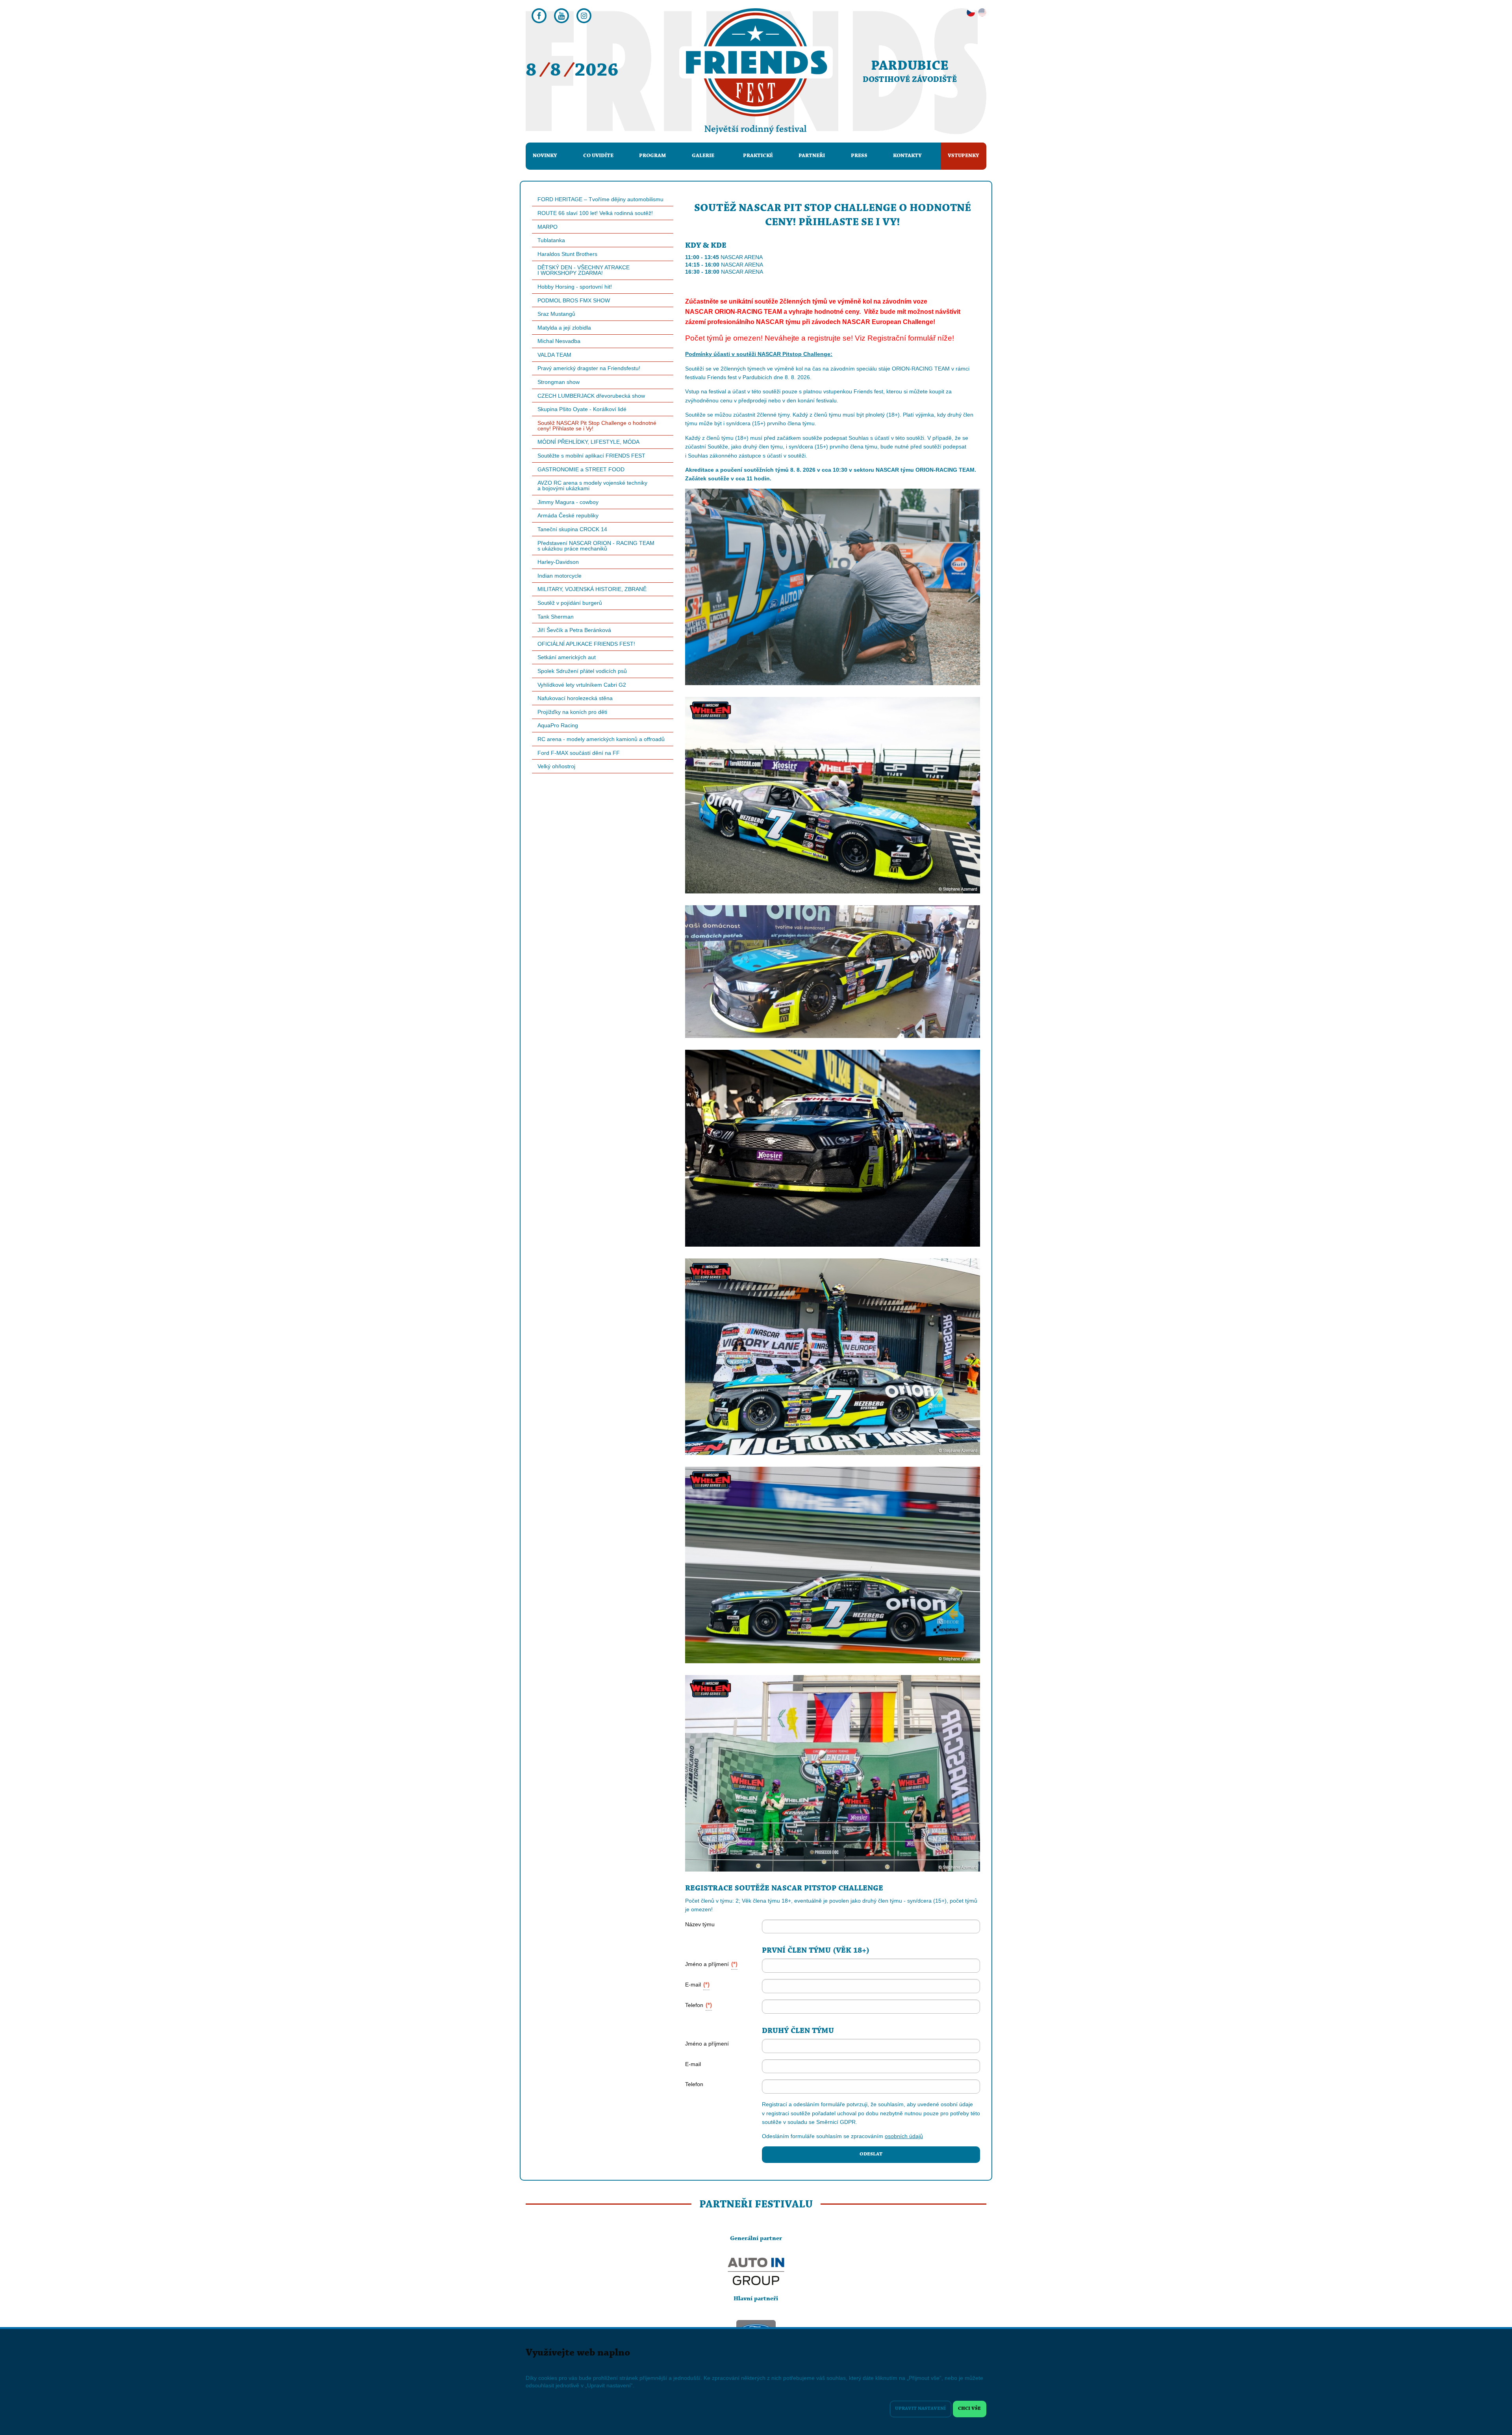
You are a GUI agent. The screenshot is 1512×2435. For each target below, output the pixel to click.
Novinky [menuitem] (545, 156)
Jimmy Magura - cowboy (568, 502)
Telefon (699, 2005)
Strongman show (559, 382)
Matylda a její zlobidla (564, 328)
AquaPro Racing (558, 725)
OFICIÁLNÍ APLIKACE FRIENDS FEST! (586, 644)
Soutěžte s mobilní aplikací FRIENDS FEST (591, 456)
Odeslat (871, 2154)
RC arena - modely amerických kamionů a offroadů (601, 739)
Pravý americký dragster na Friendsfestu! (589, 368)
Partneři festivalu (756, 2205)
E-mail (697, 1984)
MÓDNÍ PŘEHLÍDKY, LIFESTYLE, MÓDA (588, 442)
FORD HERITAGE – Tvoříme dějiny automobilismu (600, 199)
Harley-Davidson (558, 562)
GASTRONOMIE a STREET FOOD (581, 469)
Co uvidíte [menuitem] (598, 156)
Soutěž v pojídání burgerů (570, 603)
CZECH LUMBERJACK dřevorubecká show (591, 396)
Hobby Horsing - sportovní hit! (575, 287)
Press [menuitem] (859, 156)
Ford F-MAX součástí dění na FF (579, 753)
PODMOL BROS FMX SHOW (574, 300)
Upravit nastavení (920, 2409)
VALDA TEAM (554, 355)
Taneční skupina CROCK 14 (572, 529)
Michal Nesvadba (559, 341)
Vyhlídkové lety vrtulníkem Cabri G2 (582, 685)
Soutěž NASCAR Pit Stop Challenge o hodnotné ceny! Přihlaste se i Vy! (597, 426)
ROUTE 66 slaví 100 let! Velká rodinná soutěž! (595, 213)
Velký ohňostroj (556, 766)
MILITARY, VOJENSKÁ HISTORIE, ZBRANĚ (592, 589)
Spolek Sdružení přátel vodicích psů (582, 671)
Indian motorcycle (560, 576)
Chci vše (969, 2409)
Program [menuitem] (652, 156)
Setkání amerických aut (567, 657)
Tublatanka (551, 240)
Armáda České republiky (568, 515)
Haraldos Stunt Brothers (567, 254)
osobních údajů (904, 2136)
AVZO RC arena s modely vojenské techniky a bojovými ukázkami (592, 486)
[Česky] (971, 13)
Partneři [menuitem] (812, 156)
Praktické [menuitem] (758, 156)
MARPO (548, 227)
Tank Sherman (556, 617)
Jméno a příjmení (711, 1964)
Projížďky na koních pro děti (572, 712)
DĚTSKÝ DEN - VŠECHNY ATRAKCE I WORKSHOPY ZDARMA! (584, 270)
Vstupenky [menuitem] (964, 156)
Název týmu (700, 1924)
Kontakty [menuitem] (907, 156)
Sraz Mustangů (556, 314)
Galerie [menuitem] (703, 156)
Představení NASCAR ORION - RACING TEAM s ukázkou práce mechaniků (596, 546)
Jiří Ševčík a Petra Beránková (574, 630)
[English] (982, 13)
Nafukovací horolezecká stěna (575, 698)
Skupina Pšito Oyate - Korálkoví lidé (582, 409)
